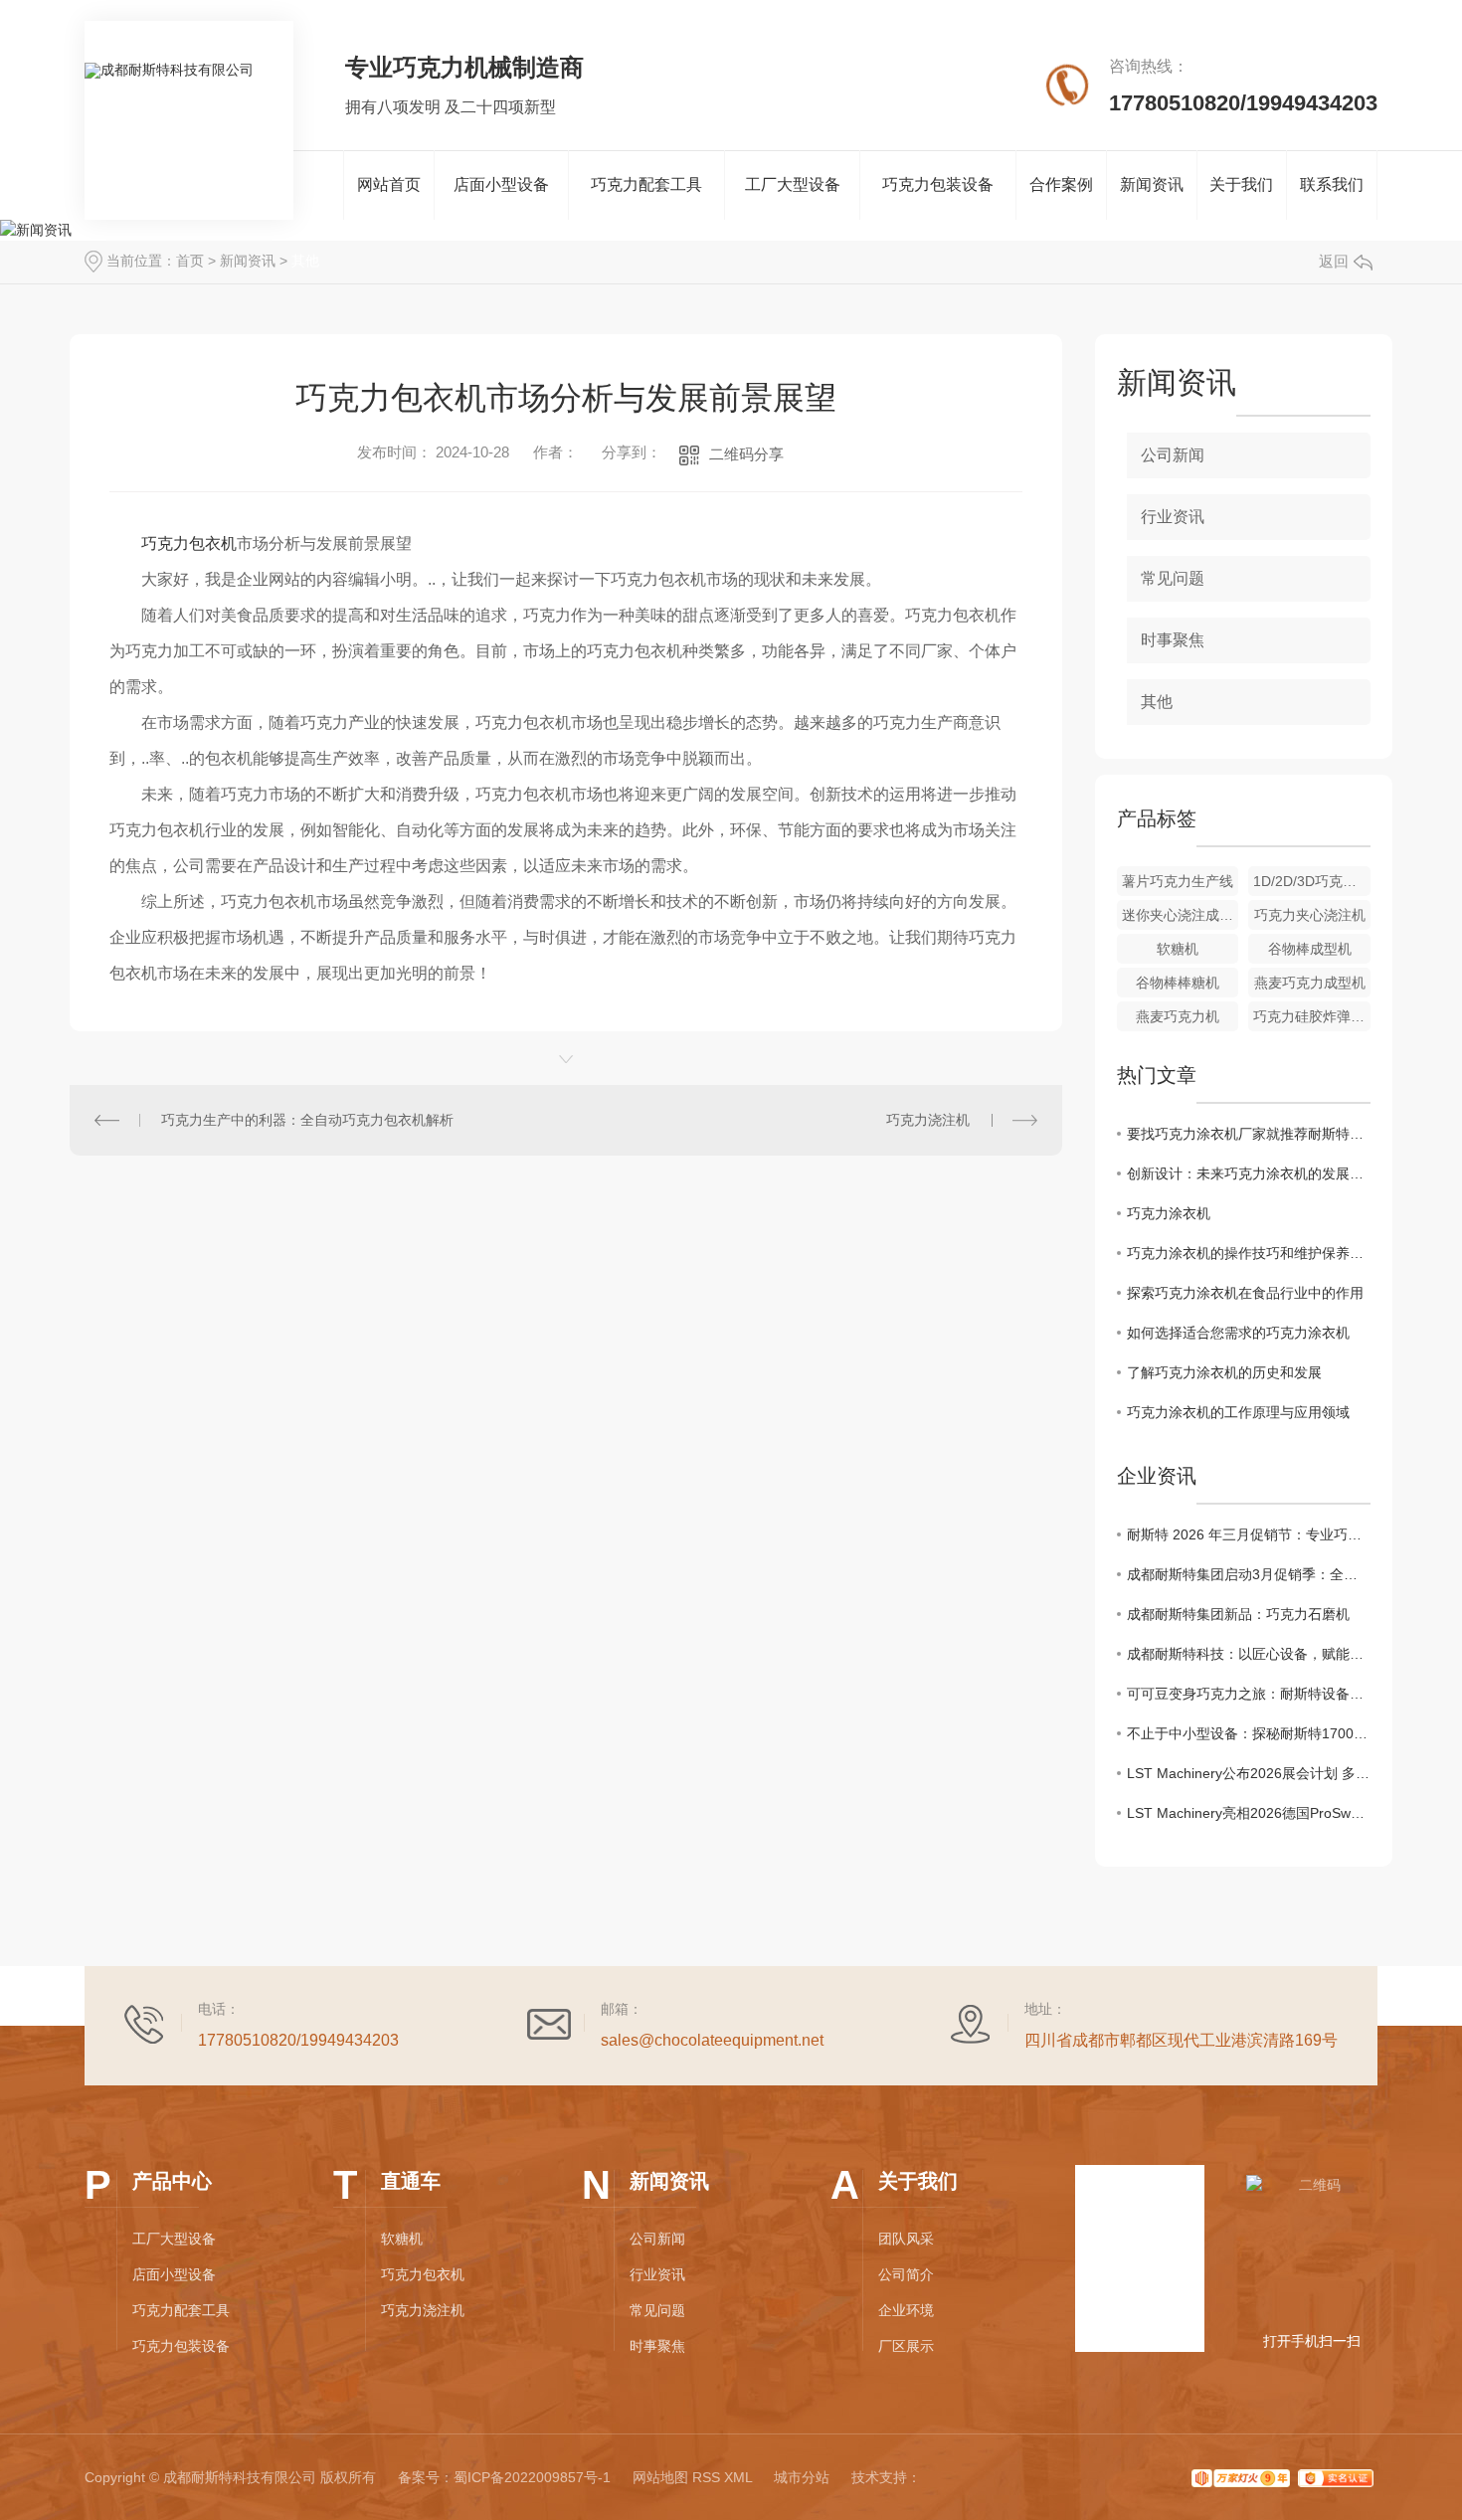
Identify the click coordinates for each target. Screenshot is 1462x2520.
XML (738, 2477)
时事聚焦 (1173, 640)
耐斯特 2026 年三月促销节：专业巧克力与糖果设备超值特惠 (1249, 1534)
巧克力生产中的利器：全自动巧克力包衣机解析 (307, 1120)
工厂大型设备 (793, 184)
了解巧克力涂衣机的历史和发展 (1224, 1372)
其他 (305, 261)
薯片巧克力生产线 (1178, 881)
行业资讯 (1173, 517)
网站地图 (660, 2477)
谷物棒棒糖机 (1178, 983)
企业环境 (906, 2310)
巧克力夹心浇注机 (1310, 915)
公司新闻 (1173, 455)
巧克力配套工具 (646, 184)
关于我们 (1241, 184)
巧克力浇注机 (928, 1120)
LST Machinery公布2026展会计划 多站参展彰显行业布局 (1249, 1773)
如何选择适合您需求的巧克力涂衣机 (1238, 1333)
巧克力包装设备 (938, 184)
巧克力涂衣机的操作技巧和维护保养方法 (1249, 1253)
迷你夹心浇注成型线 (1181, 915)
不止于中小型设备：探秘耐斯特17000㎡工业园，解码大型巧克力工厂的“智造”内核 (1249, 1733)
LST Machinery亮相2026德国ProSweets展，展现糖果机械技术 (1249, 1813)
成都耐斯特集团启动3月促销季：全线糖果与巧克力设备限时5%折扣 (1249, 1574)
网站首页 (389, 184)
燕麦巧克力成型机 (1310, 983)
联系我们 (1332, 184)
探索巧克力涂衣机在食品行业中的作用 (1245, 1293)
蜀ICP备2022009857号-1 (532, 2477)
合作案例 (1061, 184)
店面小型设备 (501, 184)
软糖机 (1178, 949)
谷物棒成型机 (1310, 949)
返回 (1334, 261)
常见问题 (1173, 578)
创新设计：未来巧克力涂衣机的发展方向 (1249, 1173)
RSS (706, 2477)
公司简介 (906, 2274)
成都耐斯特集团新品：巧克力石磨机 (1238, 1614)
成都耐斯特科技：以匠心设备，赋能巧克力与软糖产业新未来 (1249, 1654)
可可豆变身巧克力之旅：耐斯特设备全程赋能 (1249, 1694)
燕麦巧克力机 (1178, 1016)
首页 (190, 261)
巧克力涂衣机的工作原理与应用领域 (1238, 1412)
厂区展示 (906, 2346)
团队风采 (906, 2239)
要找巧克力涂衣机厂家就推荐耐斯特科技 (1249, 1134)
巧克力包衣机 (189, 543)
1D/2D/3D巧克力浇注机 (1312, 881)
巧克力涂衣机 (1169, 1213)
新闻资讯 (1152, 184)
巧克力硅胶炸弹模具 (1312, 1016)
